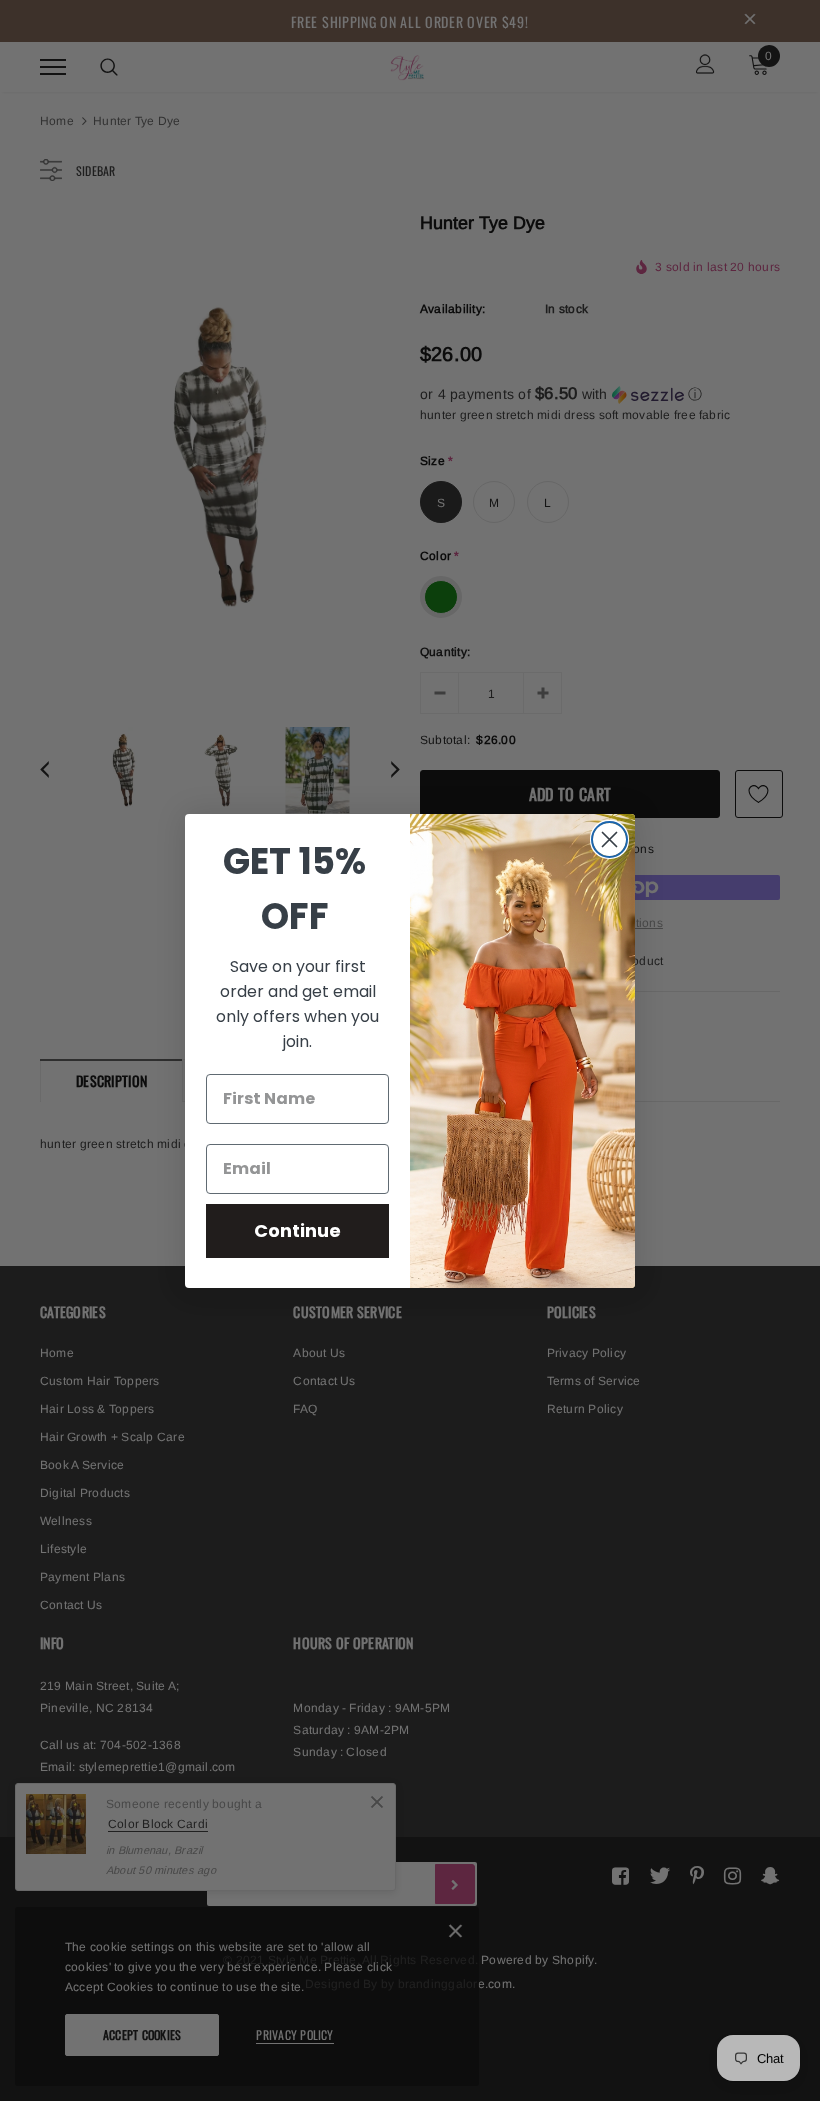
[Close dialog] (609, 839)
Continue (297, 1230)
